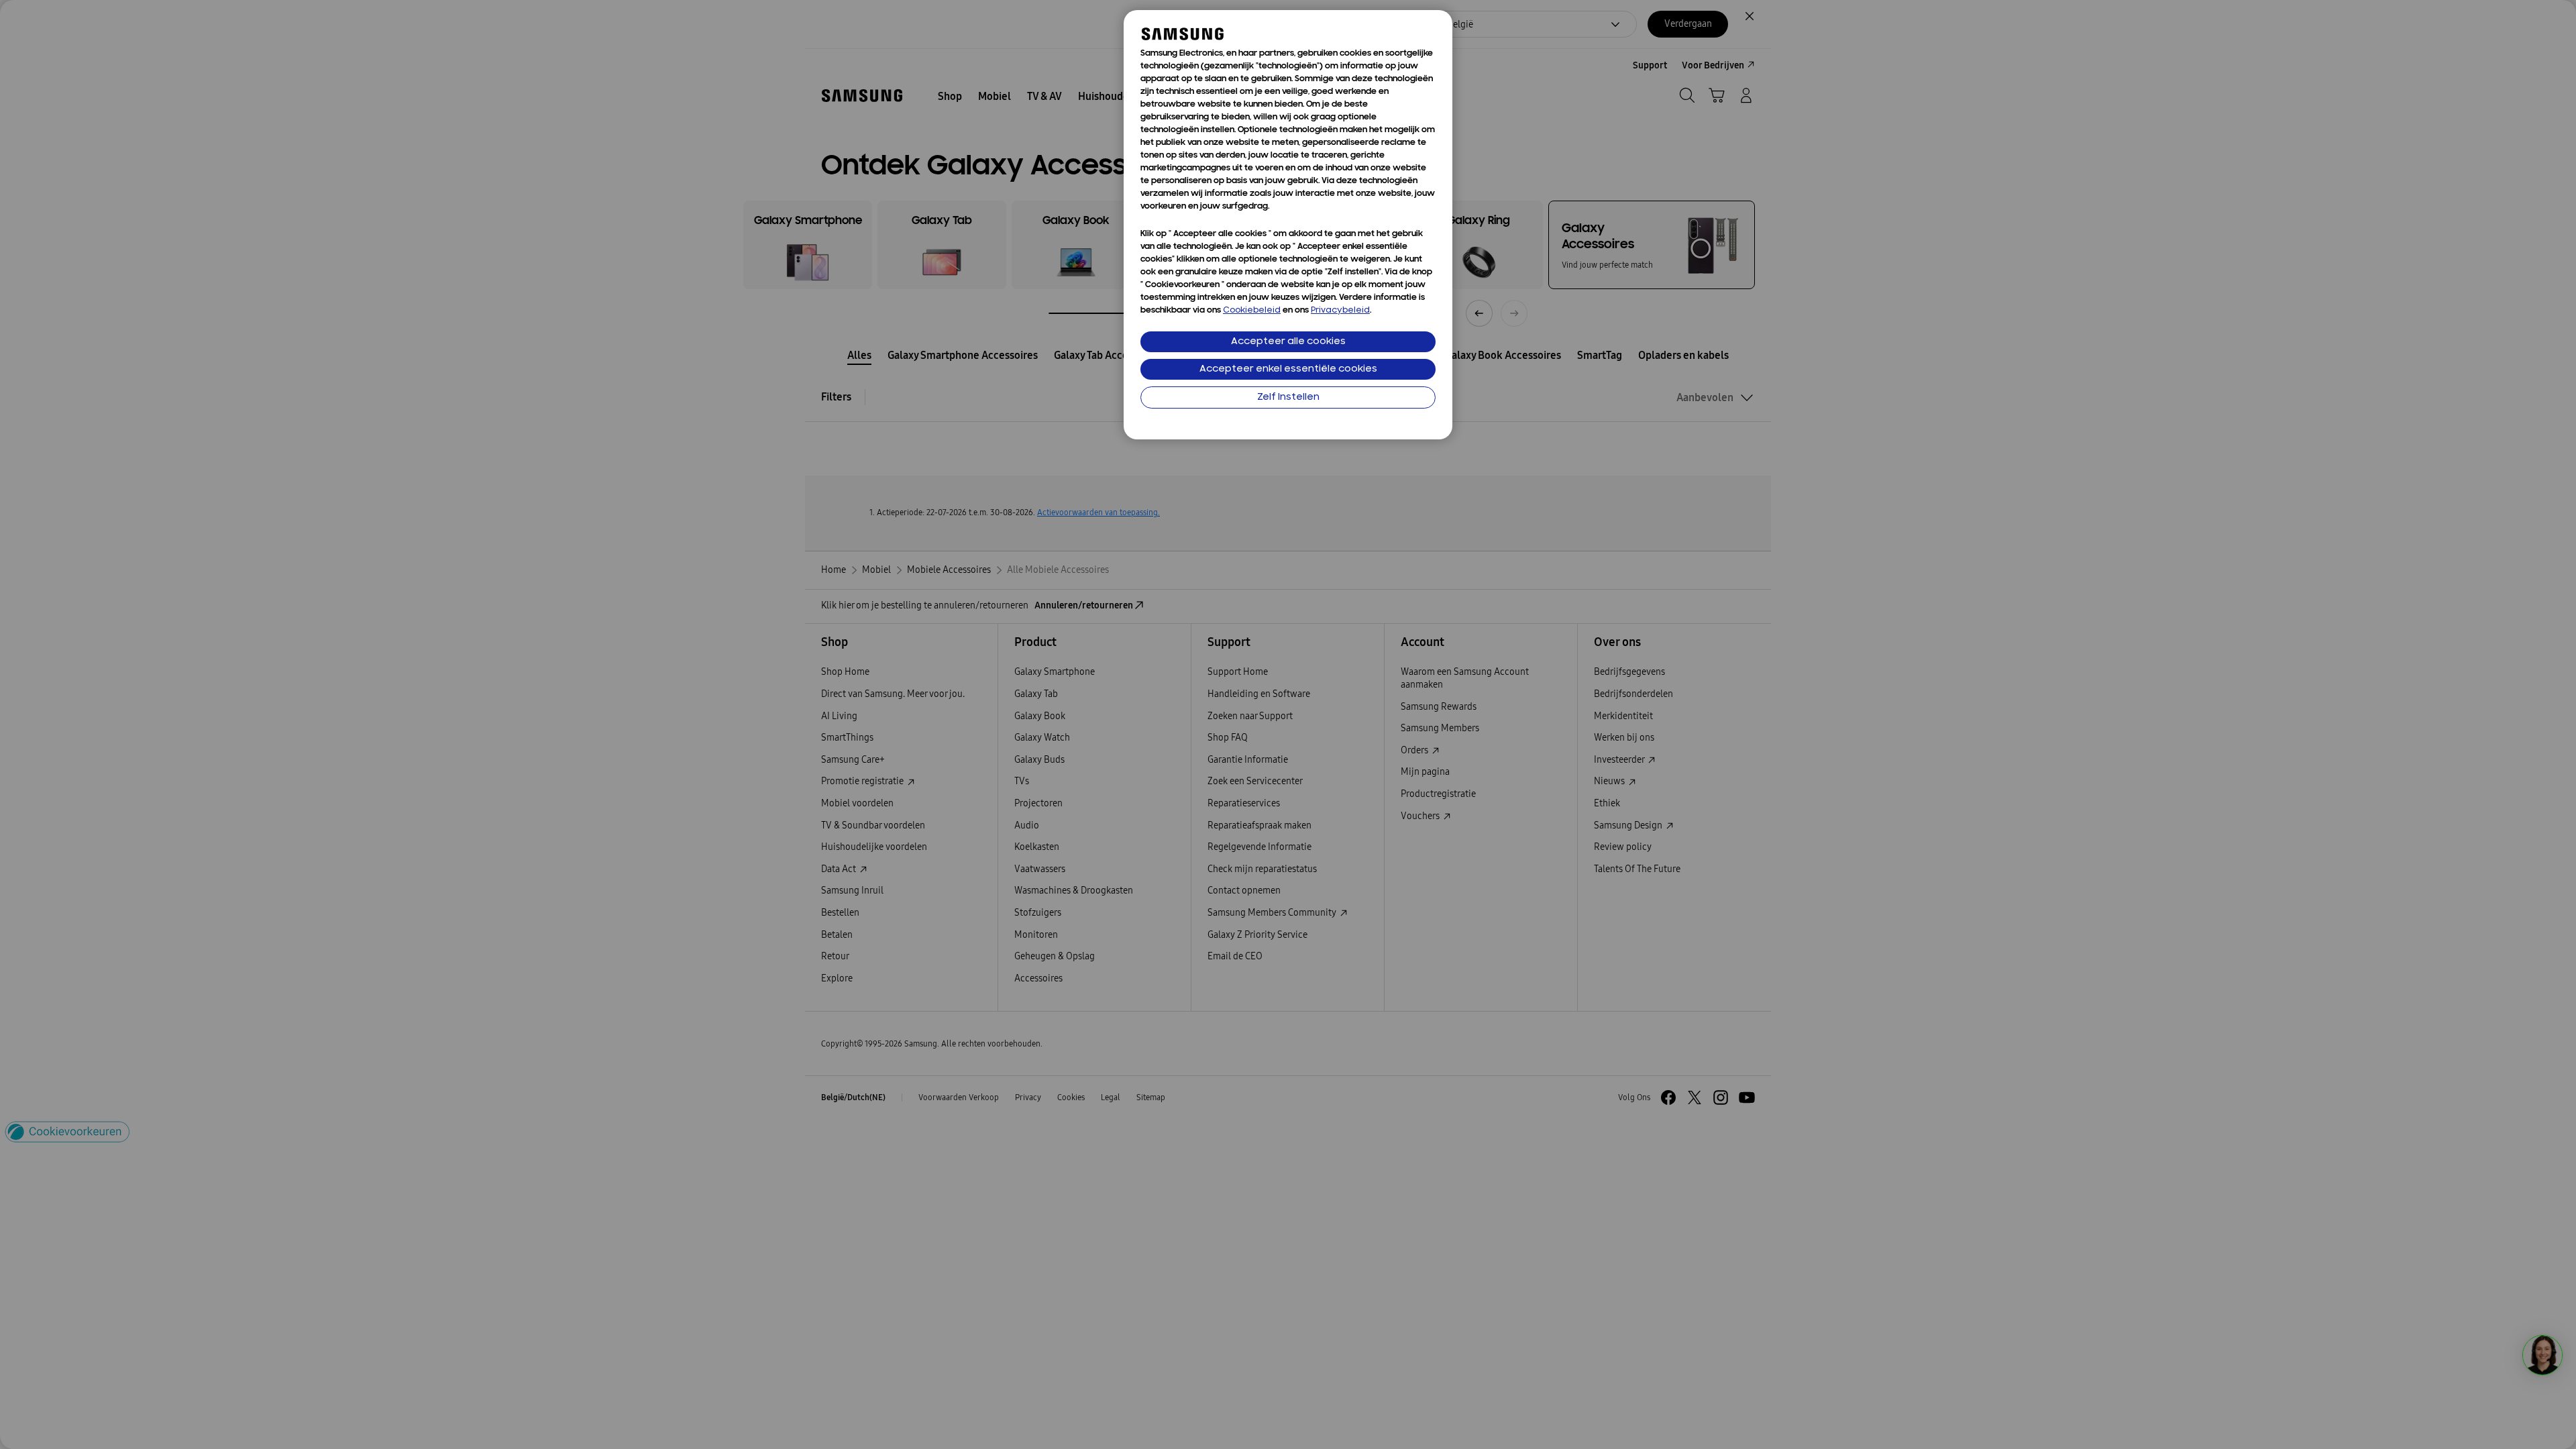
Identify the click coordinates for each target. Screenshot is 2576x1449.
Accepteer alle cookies (1288, 342)
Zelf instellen (1288, 397)
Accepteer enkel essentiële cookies (1288, 369)
